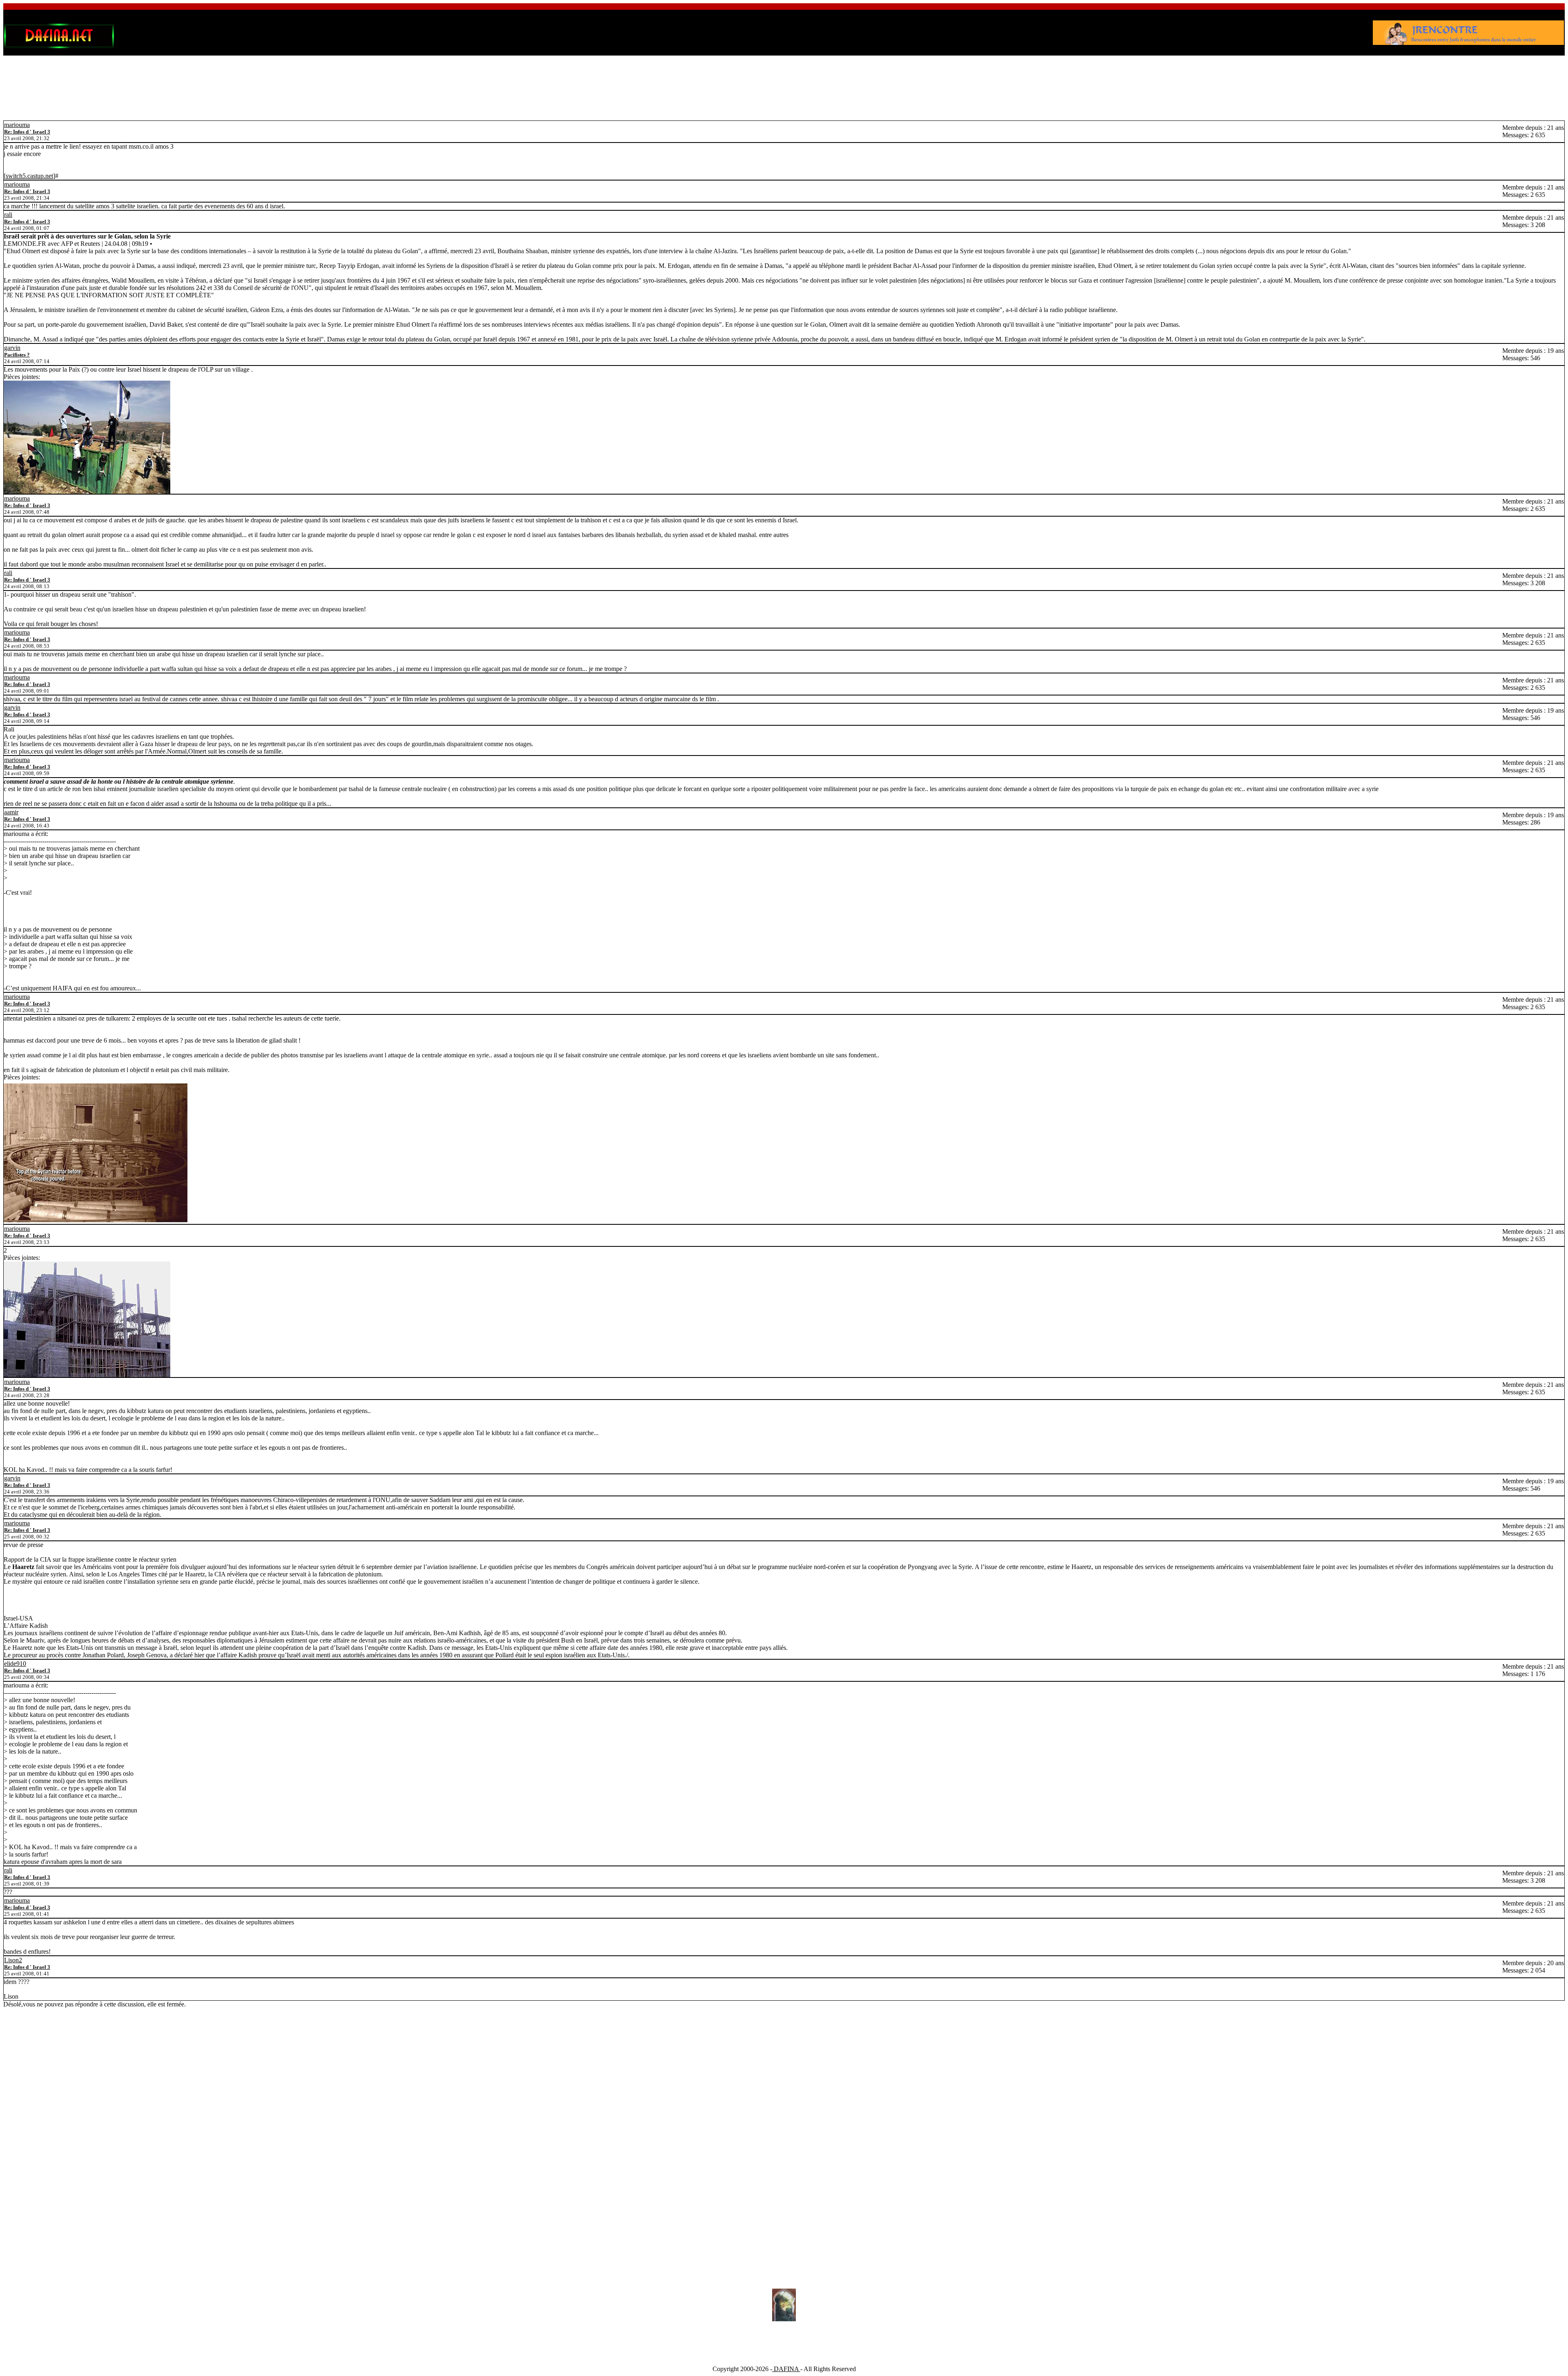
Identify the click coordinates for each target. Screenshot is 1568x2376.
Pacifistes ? (17, 355)
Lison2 (13, 1960)
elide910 (15, 1664)
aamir (11, 812)
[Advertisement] (784, 81)
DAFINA (786, 2369)
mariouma (17, 125)
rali (8, 215)
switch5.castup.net (29, 176)
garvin (12, 348)
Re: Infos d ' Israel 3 (27, 132)
